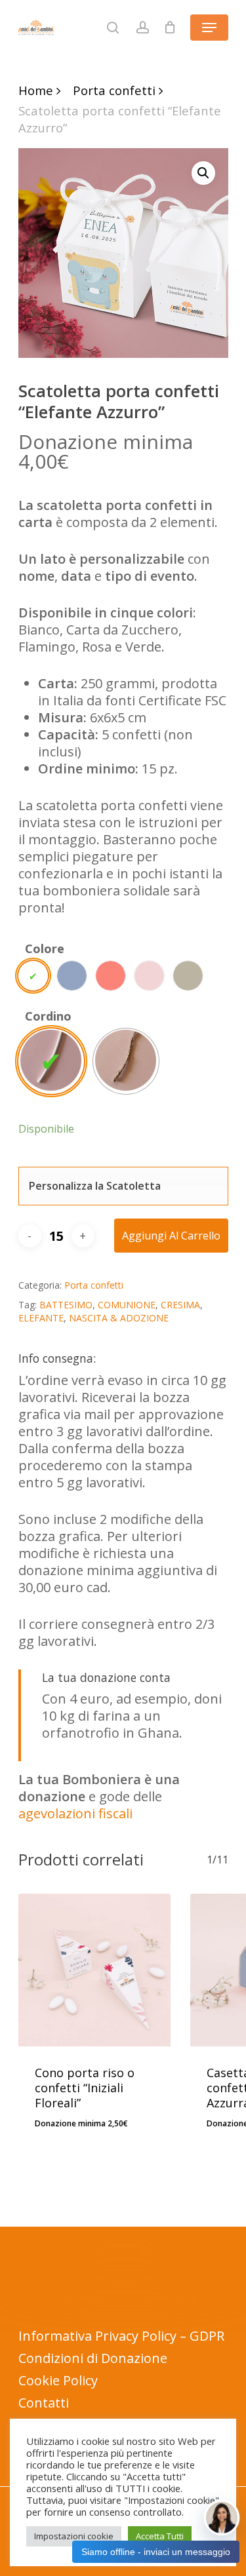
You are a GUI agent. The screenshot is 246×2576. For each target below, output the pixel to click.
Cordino (48, 1016)
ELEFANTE (41, 1318)
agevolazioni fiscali (75, 1813)
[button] (203, 173)
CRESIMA (180, 1305)
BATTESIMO (66, 1305)
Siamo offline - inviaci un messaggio (156, 2552)
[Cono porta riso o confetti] (95, 1970)
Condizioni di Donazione (93, 2358)
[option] (33, 976)
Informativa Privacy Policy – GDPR (121, 2336)
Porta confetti (114, 90)
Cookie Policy (58, 2380)
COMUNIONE (127, 1305)
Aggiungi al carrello (171, 1236)
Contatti (44, 2403)
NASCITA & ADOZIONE (119, 1318)
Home (36, 90)
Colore (45, 948)
